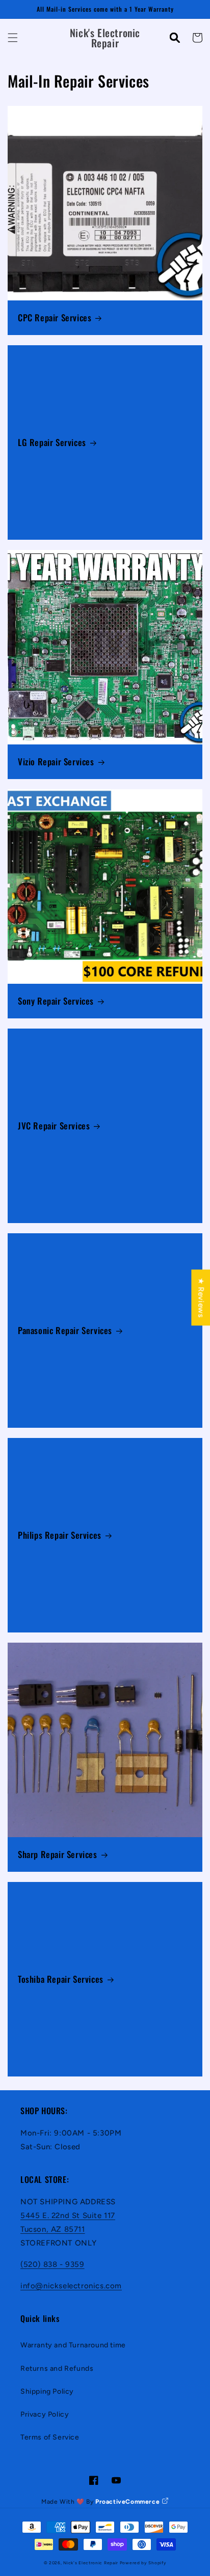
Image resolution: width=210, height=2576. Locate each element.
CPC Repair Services (55, 318)
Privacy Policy (45, 2414)
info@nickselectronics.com (71, 2286)
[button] (13, 38)
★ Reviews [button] (201, 1297)
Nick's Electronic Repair (91, 2563)
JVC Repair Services (54, 1126)
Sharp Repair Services (58, 1854)
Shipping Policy (47, 2391)
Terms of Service (50, 2437)
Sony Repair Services (56, 1001)
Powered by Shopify (143, 2563)
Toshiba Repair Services (61, 1979)
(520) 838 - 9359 (52, 2264)
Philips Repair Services (60, 1535)
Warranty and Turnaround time (73, 2345)
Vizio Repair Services (56, 762)
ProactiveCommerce (128, 2502)
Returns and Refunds (57, 2369)
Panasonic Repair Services (65, 1331)
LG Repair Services (52, 442)
